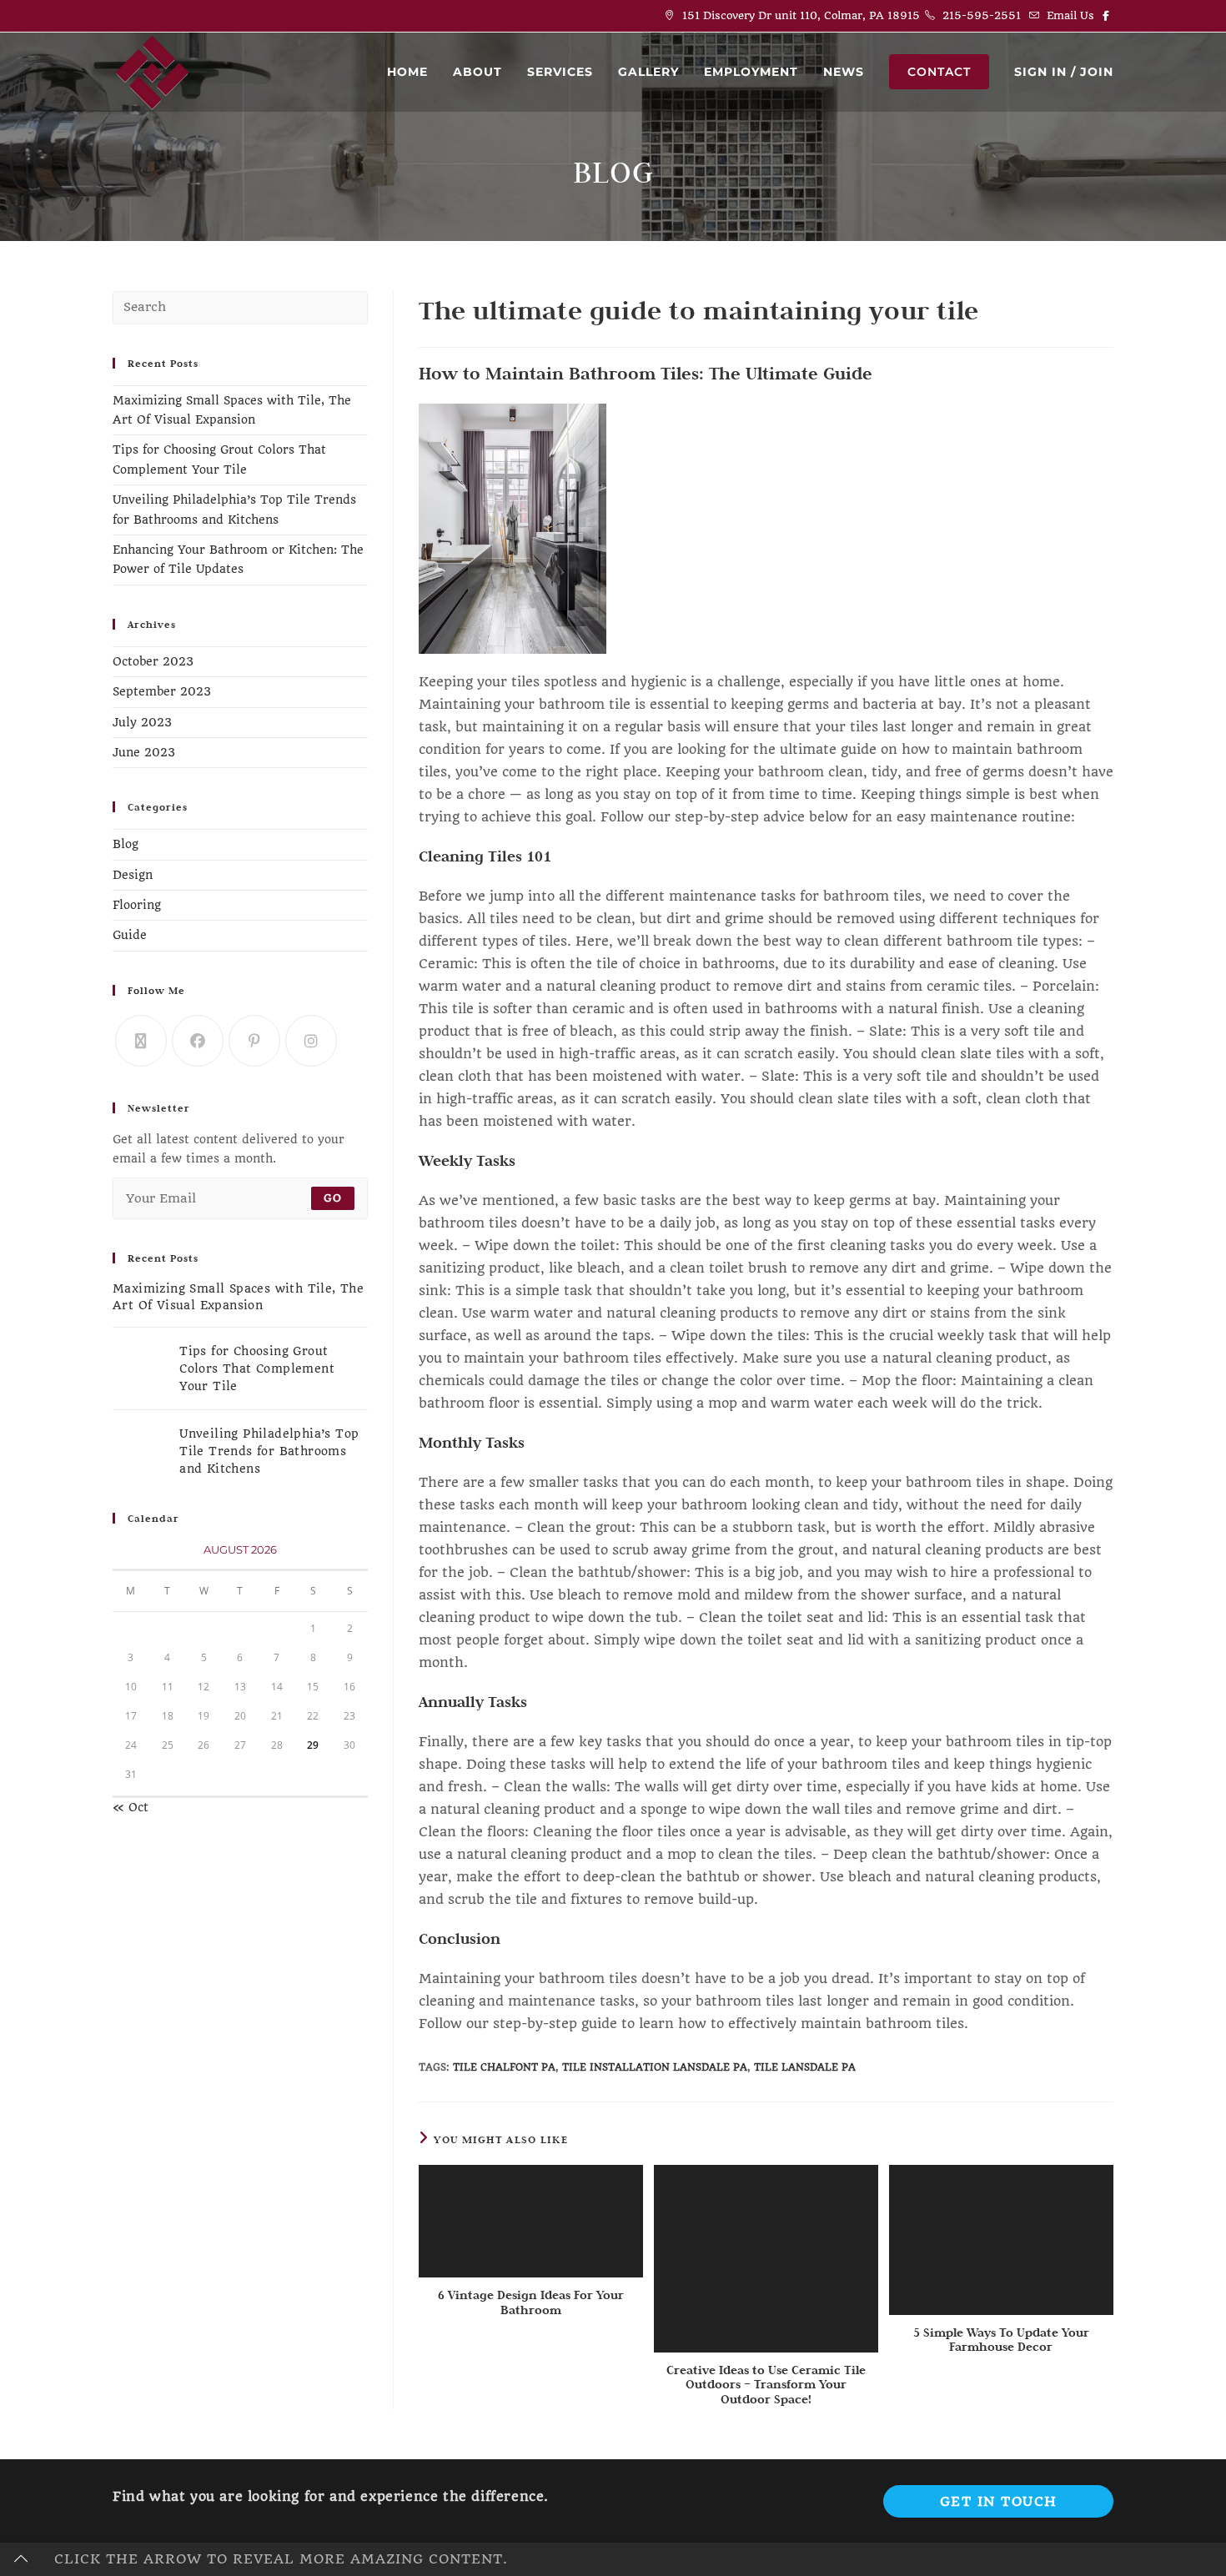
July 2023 (142, 722)
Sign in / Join (1064, 72)
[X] (141, 1041)
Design (133, 875)
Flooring (137, 905)
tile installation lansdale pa (655, 2067)
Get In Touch (999, 2501)
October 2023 (153, 661)
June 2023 (144, 752)
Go (333, 1198)
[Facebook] (198, 1041)
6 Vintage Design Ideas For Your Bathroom (531, 2302)
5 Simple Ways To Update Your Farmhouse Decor (1001, 2340)
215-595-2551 (982, 15)
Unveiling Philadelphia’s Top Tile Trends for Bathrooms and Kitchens (269, 1451)
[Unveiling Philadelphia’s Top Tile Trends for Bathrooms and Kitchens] (141, 1451)
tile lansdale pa (805, 2067)
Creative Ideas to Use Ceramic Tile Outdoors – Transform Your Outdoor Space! (766, 2385)
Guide (130, 935)
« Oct (131, 1807)
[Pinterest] (254, 1041)
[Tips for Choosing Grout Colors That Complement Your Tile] (141, 1368)
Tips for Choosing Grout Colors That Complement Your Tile (257, 1368)
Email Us (1070, 15)
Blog (126, 844)
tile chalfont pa (504, 2067)
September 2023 (162, 691)
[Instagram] (311, 1041)
